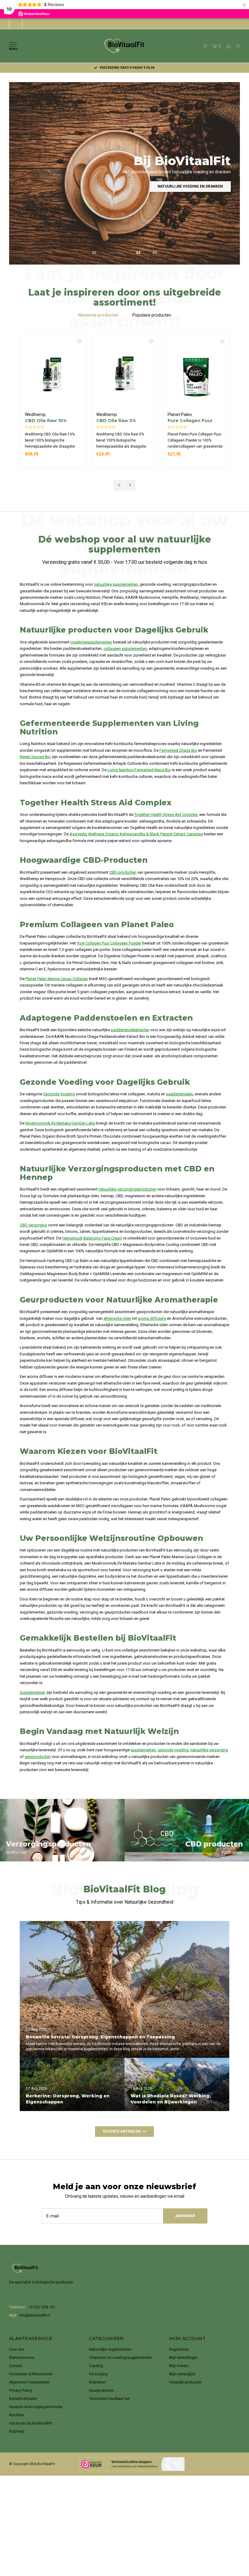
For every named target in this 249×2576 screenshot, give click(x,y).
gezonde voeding (173, 1750)
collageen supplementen (125, 648)
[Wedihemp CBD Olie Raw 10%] (53, 375)
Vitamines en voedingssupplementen (120, 2358)
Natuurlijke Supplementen (110, 2349)
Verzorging (98, 2374)
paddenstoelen (179, 1094)
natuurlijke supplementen (116, 584)
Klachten (17, 2415)
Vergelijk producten (185, 2382)
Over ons (17, 2349)
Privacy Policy (21, 2391)
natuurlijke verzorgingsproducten (127, 1189)
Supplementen (32, 1692)
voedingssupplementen (91, 642)
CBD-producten (123, 872)
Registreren (179, 2349)
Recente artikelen (122, 2131)
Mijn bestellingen (183, 2358)
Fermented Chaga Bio (178, 750)
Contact (16, 2366)
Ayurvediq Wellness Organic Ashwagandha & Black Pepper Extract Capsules (136, 834)
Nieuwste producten (98, 315)
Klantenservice (22, 2358)
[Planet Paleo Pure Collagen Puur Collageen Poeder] (196, 375)
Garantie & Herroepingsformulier (36, 2407)
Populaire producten (152, 315)
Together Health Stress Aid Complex (166, 815)
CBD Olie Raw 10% (46, 421)
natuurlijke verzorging (209, 1750)
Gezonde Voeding (59, 1094)
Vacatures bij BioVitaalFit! (31, 2423)
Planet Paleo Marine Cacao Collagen (57, 979)
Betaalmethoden (23, 2399)
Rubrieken (97, 2382)
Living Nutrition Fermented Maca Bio (139, 770)
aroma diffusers (152, 1318)
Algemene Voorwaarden (29, 2382)
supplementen (143, 1750)
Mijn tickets (179, 2366)
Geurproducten (101, 2391)
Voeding (96, 2366)
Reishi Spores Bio (35, 757)
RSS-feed (17, 2432)
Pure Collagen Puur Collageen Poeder (190, 421)
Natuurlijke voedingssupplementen (186, 186)
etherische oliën (117, 1318)
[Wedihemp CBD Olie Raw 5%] (125, 375)
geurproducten (38, 1757)
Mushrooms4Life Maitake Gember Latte (60, 1123)
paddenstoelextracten (130, 1030)
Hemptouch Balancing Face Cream (92, 1238)
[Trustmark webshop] (131, 2464)
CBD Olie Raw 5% (116, 421)
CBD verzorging (33, 1225)
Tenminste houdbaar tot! (109, 2399)
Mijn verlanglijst (182, 2374)
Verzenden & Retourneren (31, 2374)
